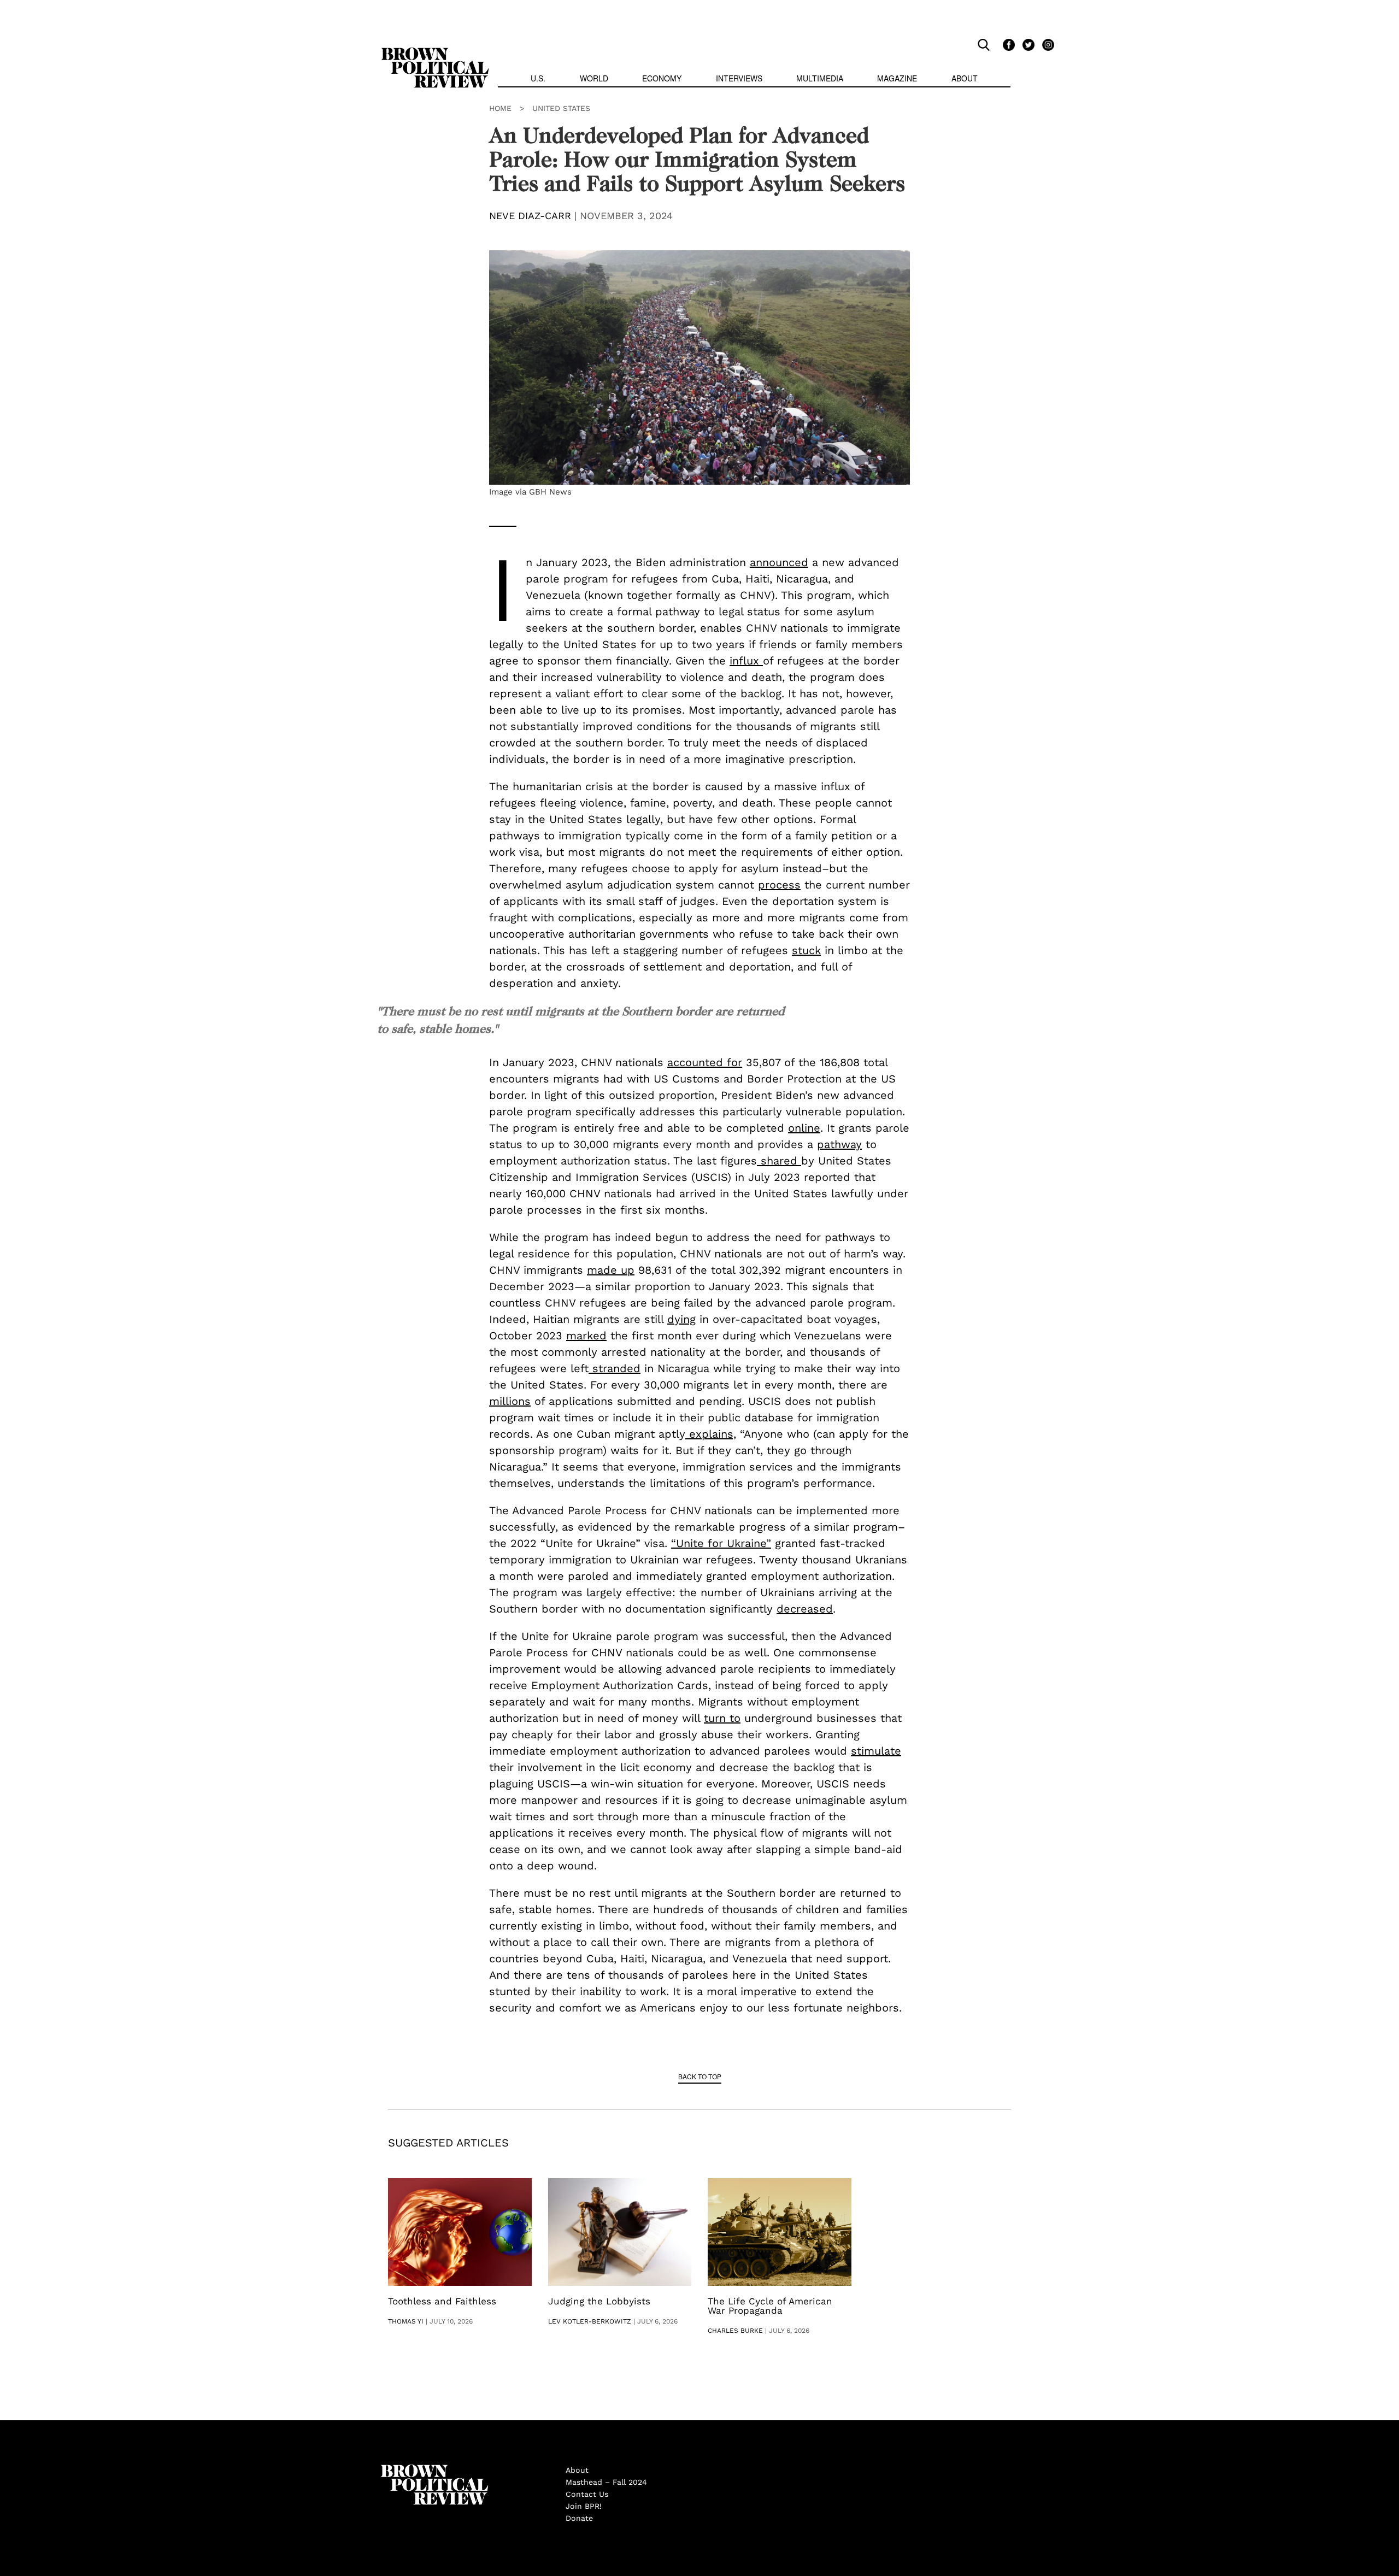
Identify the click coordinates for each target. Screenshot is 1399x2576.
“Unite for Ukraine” (721, 1543)
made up (611, 1270)
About (965, 78)
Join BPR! (584, 2506)
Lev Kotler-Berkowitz (590, 2321)
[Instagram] (1045, 44)
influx (746, 661)
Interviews (739, 78)
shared (779, 1161)
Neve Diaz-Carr (530, 216)
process (779, 885)
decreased (805, 1609)
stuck (806, 950)
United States (561, 108)
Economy (662, 78)
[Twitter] (1027, 44)
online (804, 1128)
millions (510, 1401)
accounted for (705, 1062)
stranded (615, 1368)
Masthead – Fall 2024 (606, 2482)
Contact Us (587, 2494)
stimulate (876, 1751)
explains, (711, 1434)
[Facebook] (1007, 44)
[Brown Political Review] (435, 52)
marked (586, 1336)
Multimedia (820, 78)
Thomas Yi (406, 2321)
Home (500, 108)
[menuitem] (538, 80)
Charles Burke (735, 2331)
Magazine (897, 78)
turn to (722, 1718)
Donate (579, 2518)
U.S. (538, 78)
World (594, 78)
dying (681, 1319)
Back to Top (700, 2076)
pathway (839, 1144)
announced (779, 562)
